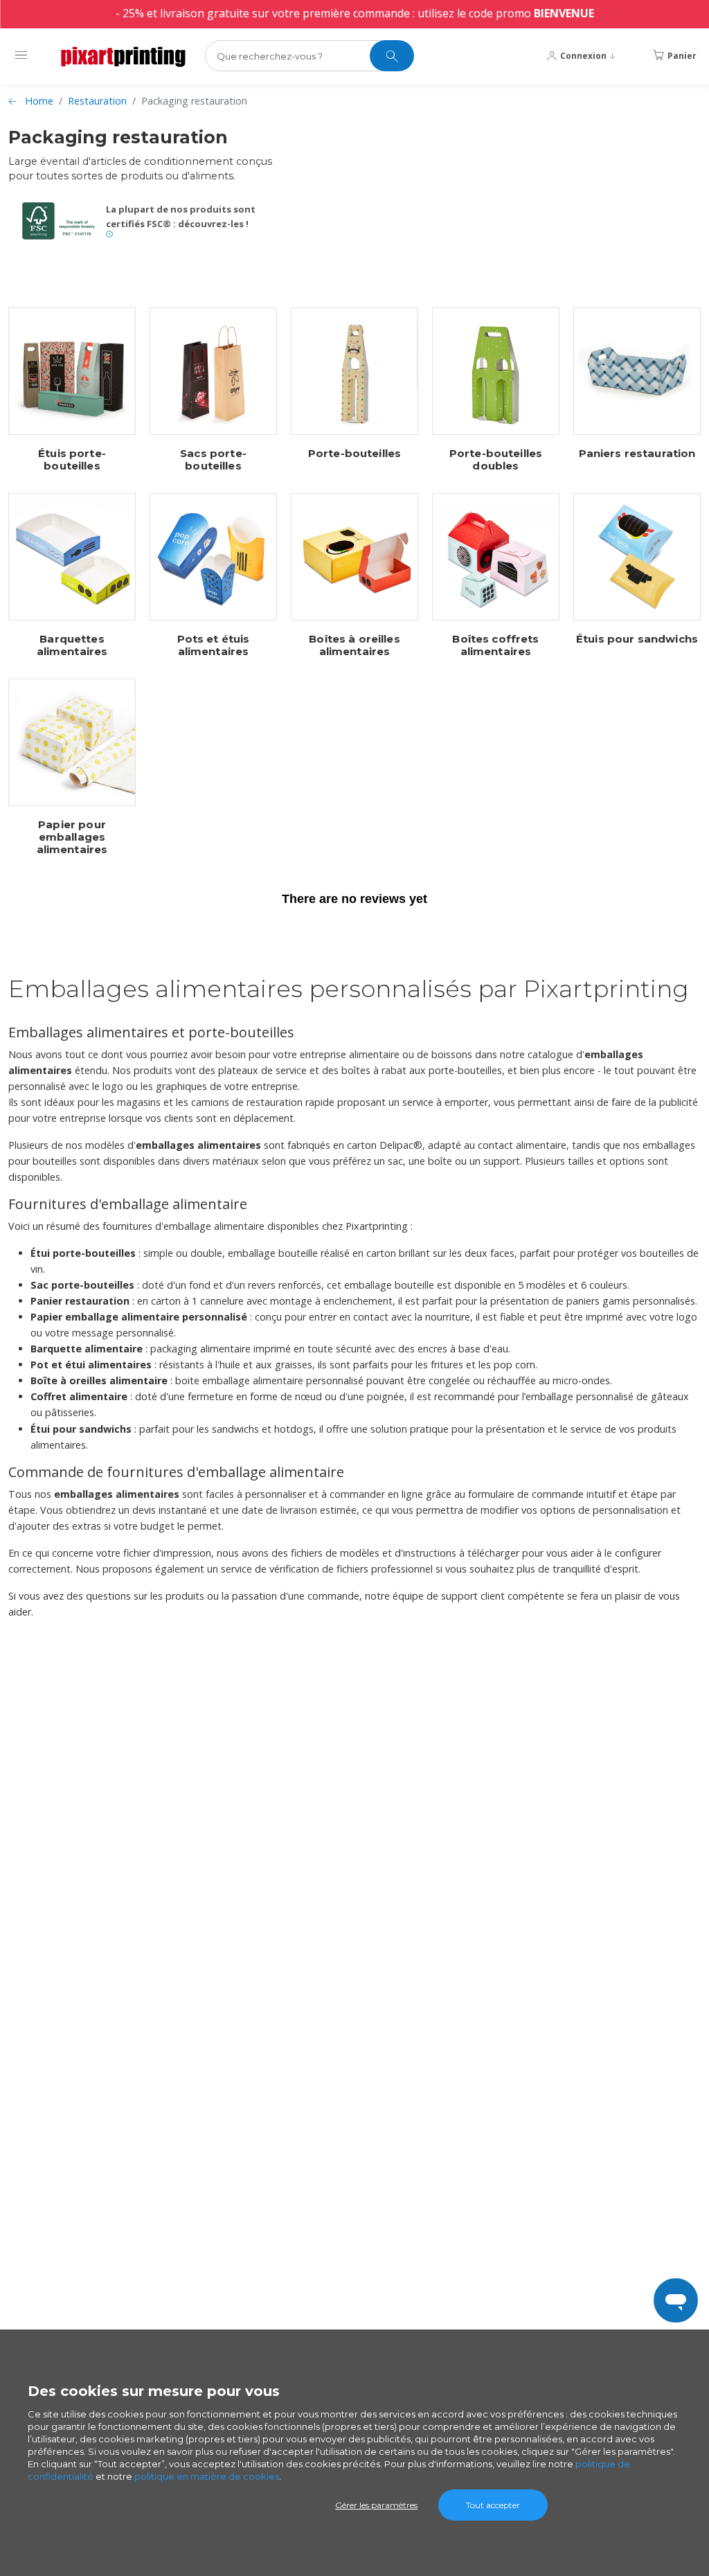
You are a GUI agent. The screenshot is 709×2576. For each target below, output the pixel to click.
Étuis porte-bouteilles (72, 460)
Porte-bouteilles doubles (496, 460)
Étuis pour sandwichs (637, 639)
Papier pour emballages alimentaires (72, 837)
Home (39, 101)
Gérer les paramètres (376, 2505)
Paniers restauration (637, 454)
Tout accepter (493, 2505)
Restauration (97, 101)
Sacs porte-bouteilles (213, 460)
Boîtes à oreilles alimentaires (354, 645)
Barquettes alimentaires (72, 645)
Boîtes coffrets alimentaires (495, 645)
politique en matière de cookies (207, 2476)
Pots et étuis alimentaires (214, 645)
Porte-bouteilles (354, 454)
